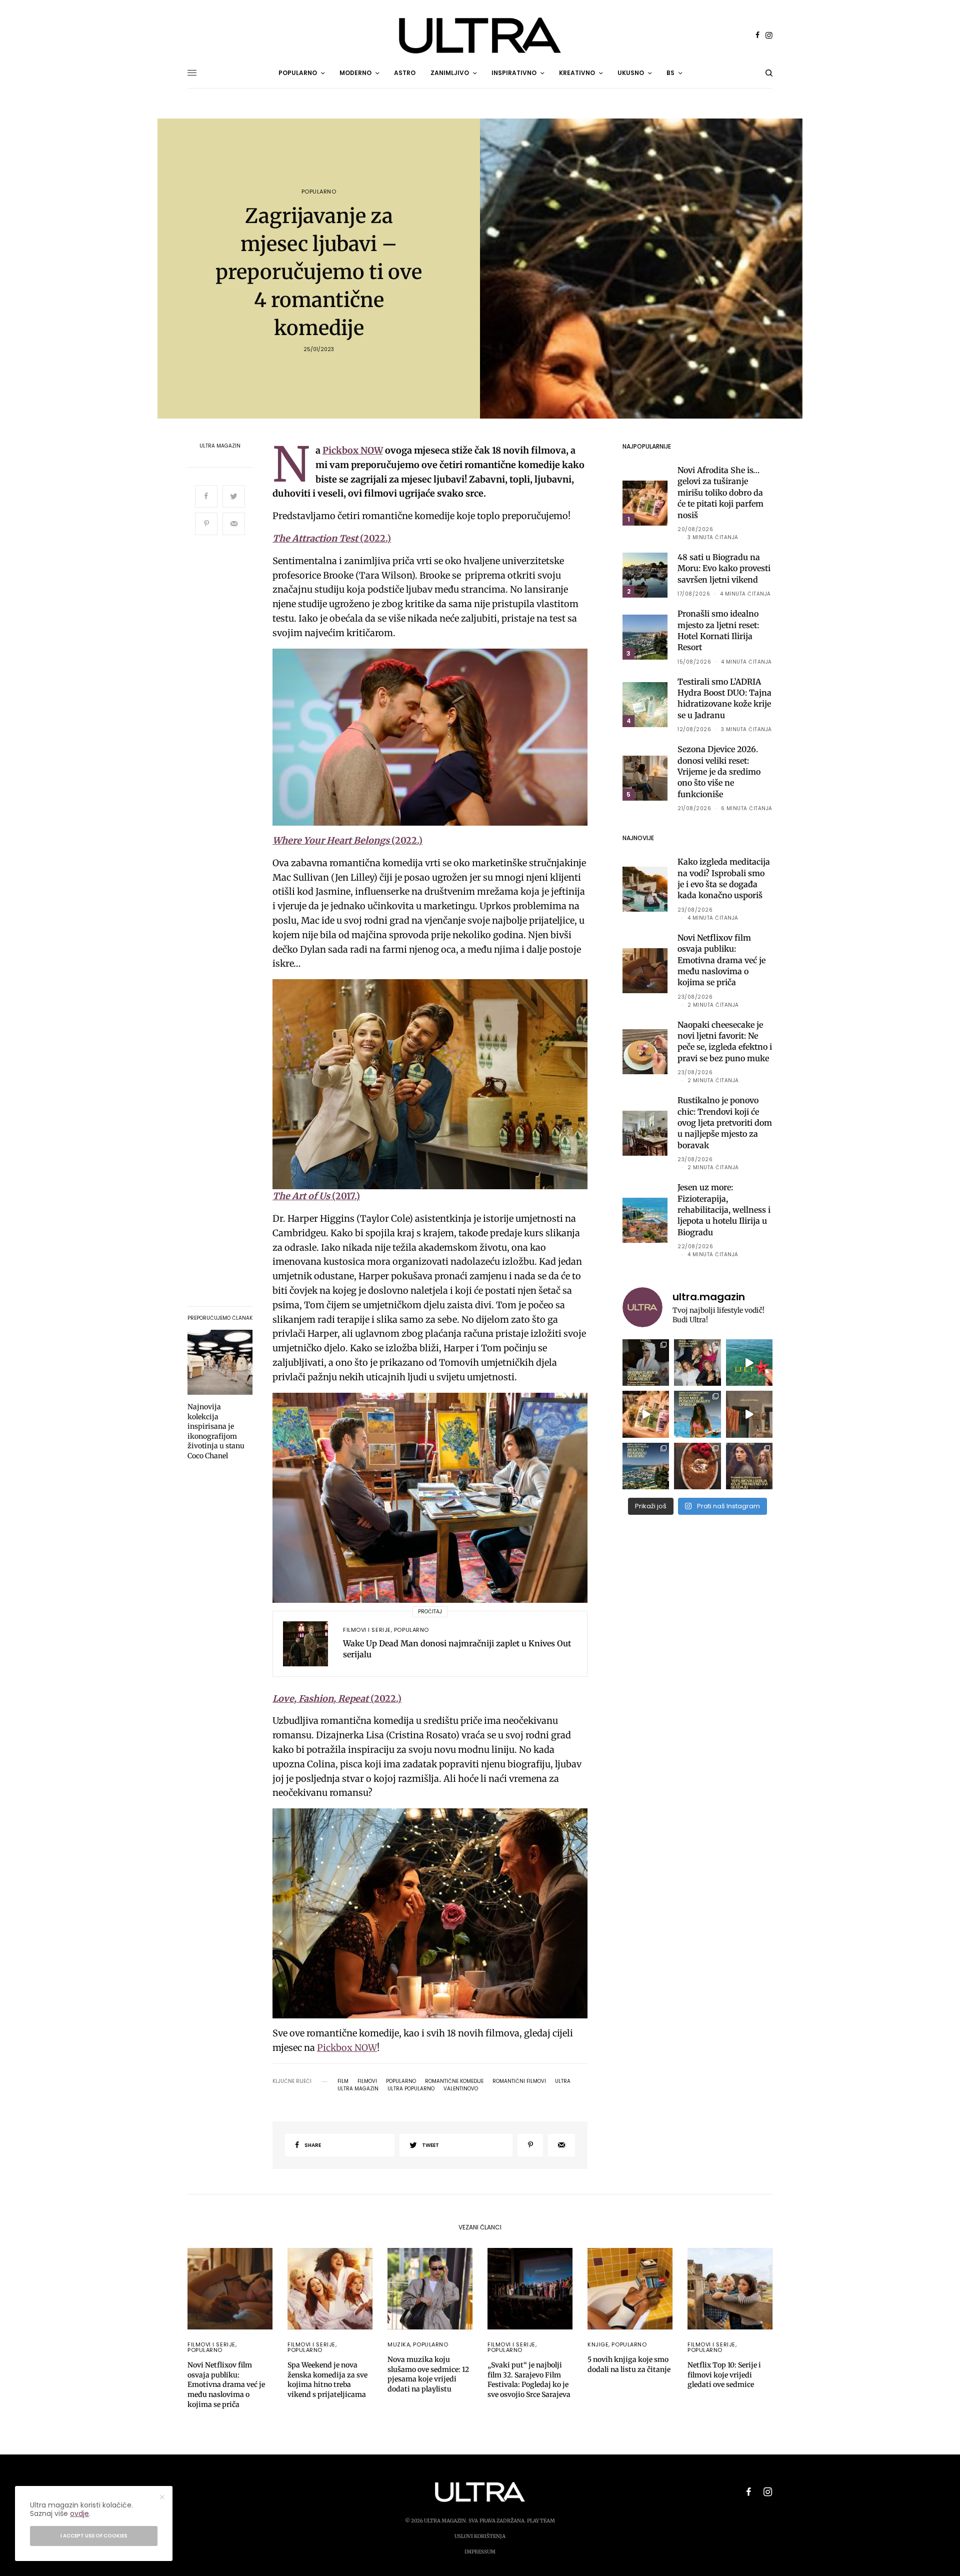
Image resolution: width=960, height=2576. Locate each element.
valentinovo (461, 2089)
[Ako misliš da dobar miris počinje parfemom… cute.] (646, 1414)
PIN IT (435, 737)
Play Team (541, 2521)
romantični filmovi (519, 2081)
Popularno (319, 192)
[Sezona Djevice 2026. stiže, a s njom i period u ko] (646, 1363)
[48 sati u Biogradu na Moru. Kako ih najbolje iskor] (646, 1466)
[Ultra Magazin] (480, 36)
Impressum (480, 2552)
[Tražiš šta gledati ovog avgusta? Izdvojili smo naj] (749, 1466)
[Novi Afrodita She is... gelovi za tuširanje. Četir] (697, 1363)
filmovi (367, 2081)
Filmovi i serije (367, 1630)
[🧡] (749, 1414)
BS (670, 73)
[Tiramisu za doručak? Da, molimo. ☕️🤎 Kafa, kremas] (697, 1466)
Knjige (598, 2344)
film (343, 2081)
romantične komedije (454, 2081)
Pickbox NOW (353, 450)
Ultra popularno (411, 2089)
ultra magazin (358, 2089)
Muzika (399, 2344)
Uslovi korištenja (480, 2536)
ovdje (79, 2513)
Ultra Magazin (220, 446)
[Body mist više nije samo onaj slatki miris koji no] (697, 1414)
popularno (401, 2081)
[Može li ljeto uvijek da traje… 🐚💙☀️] (749, 1363)
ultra (563, 2081)
